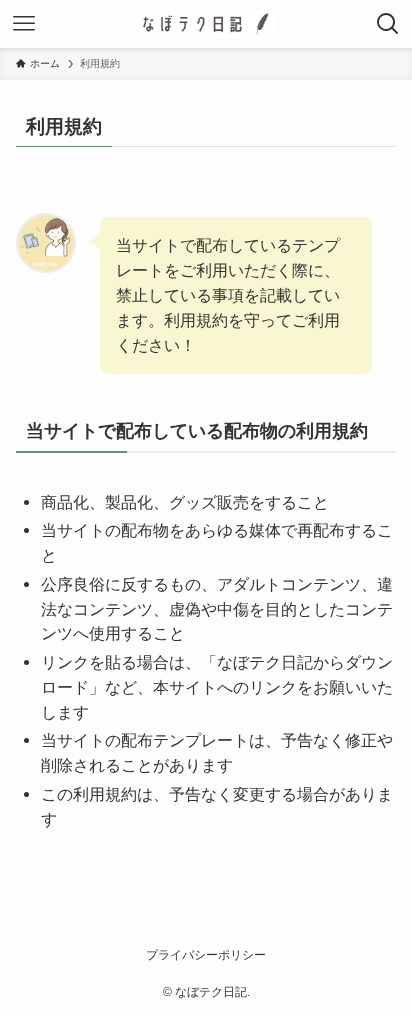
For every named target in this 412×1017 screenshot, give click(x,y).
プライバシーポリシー (206, 955)
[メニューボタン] (24, 24)
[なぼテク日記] (206, 24)
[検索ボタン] (388, 24)
